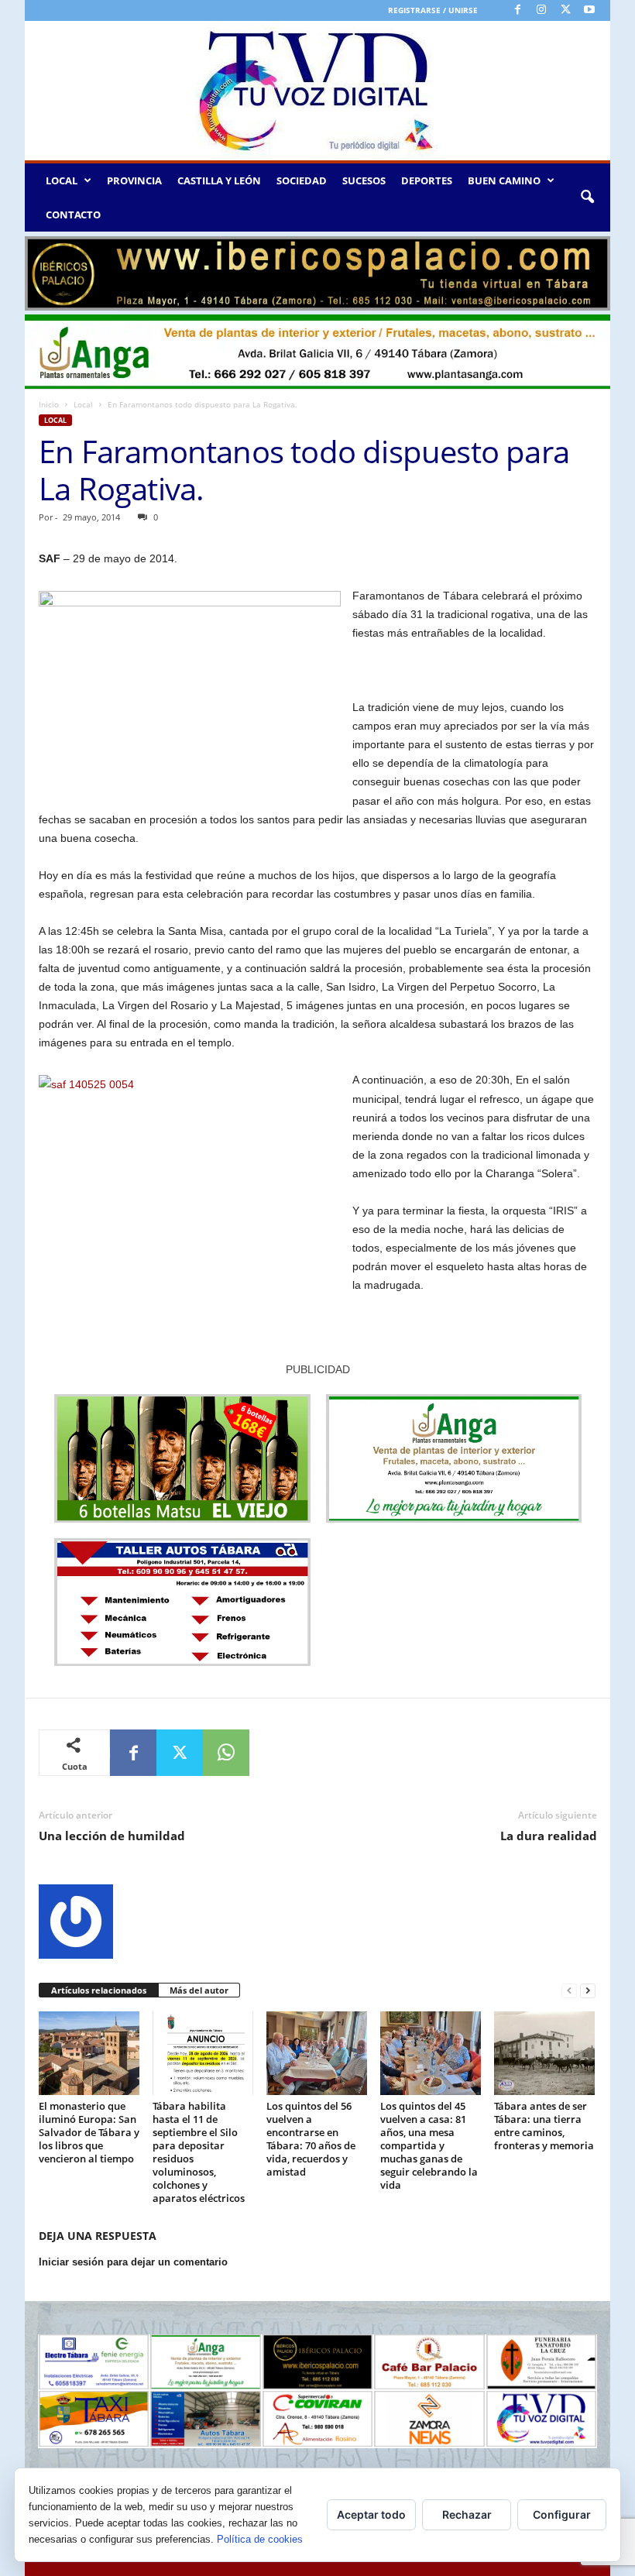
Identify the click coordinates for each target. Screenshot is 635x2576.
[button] (587, 197)
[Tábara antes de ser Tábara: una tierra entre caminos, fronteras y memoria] (544, 2053)
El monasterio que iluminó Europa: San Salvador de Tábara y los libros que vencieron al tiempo (89, 2132)
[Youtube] (589, 10)
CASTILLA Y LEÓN (219, 180)
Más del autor (199, 1990)
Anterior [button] (44, 270)
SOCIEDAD (302, 180)
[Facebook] (517, 10)
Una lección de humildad (112, 1836)
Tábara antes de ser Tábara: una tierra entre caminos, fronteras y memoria (544, 2126)
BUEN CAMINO (504, 180)
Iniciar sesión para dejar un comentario (133, 2262)
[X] (565, 10)
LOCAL (62, 180)
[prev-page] (569, 1991)
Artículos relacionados (99, 1990)
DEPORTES (427, 180)
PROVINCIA (134, 180)
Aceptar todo (371, 2514)
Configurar (562, 2514)
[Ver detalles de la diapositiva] (317, 273)
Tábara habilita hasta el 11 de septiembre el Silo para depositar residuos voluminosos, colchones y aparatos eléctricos (199, 2152)
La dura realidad (549, 1836)
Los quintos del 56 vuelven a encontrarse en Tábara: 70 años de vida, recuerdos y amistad (311, 2139)
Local (83, 404)
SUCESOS (364, 180)
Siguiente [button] (591, 270)
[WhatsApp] (226, 1753)
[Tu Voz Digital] (317, 91)
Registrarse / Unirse (433, 10)
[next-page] (588, 1991)
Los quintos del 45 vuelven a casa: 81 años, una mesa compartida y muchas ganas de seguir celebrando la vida (429, 2145)
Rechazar (467, 2514)
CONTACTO (73, 215)
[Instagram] (541, 10)
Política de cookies (260, 2539)
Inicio (49, 404)
